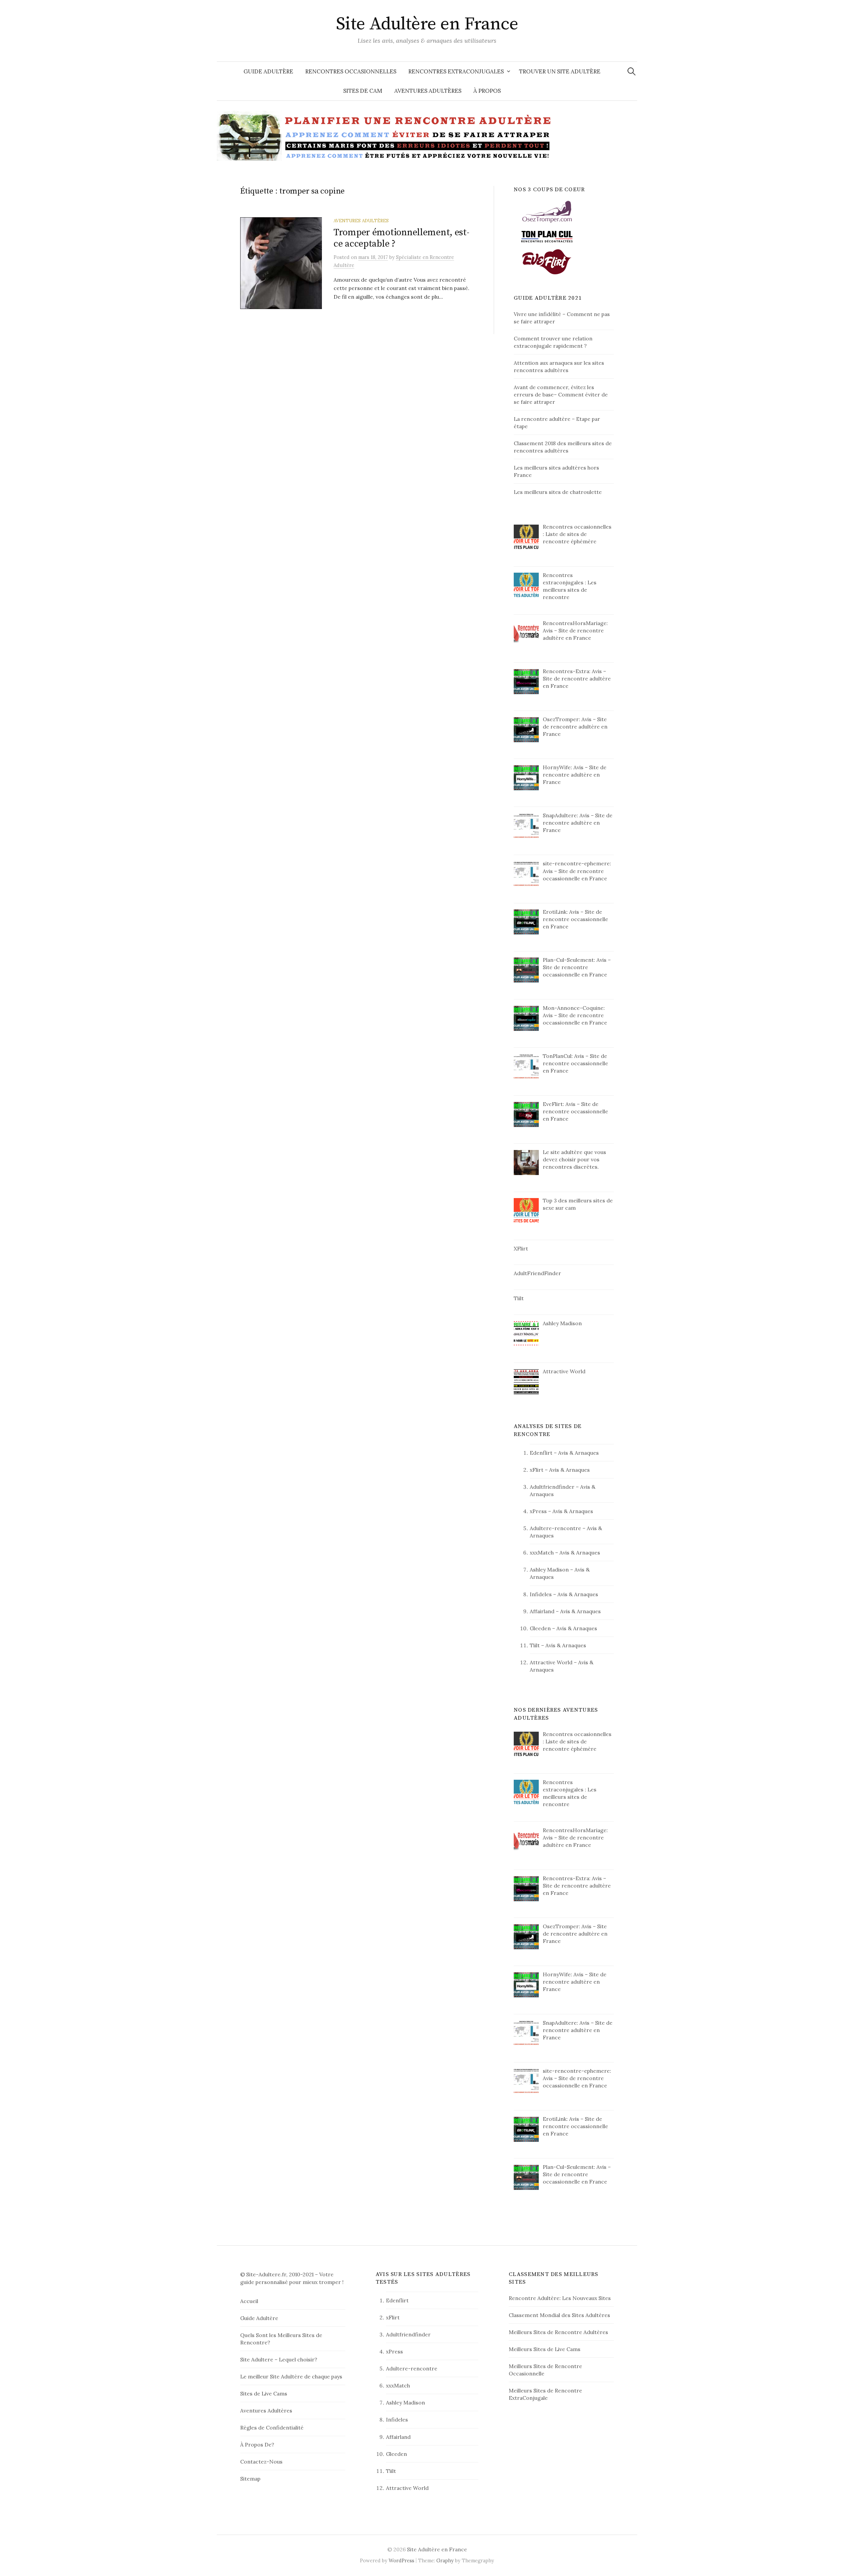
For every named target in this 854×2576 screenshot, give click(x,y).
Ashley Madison (549, 1569)
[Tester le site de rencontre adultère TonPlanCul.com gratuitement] (547, 236)
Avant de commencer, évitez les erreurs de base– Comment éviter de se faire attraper (561, 394)
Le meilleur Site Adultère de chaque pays (291, 2376)
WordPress (401, 2560)
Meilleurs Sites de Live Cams (545, 2349)
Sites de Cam (363, 91)
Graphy (445, 2560)
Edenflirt (541, 1453)
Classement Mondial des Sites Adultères (559, 2315)
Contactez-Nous (261, 2462)
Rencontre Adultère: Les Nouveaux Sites (560, 2298)
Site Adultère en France (427, 24)
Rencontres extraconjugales (456, 71)
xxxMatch (542, 1552)
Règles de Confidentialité (272, 2427)
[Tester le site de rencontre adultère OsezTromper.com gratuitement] (547, 211)
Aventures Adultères (428, 91)
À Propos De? (257, 2445)
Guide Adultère (268, 71)
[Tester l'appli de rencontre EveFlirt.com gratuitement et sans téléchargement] (547, 261)
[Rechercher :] (631, 71)
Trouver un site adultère (560, 71)
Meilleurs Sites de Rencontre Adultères (558, 2332)
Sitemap (250, 2479)
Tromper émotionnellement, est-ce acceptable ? (401, 238)
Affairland (542, 1611)
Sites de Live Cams (264, 2393)
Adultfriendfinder (552, 1487)
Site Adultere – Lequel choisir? (279, 2359)
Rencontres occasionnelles (351, 71)
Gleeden (540, 1628)
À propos (487, 91)
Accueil (249, 2301)
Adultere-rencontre (555, 1528)
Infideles (541, 1594)
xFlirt (537, 1470)
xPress (538, 1511)
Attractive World (551, 1662)
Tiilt (535, 1645)
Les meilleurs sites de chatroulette (558, 492)
